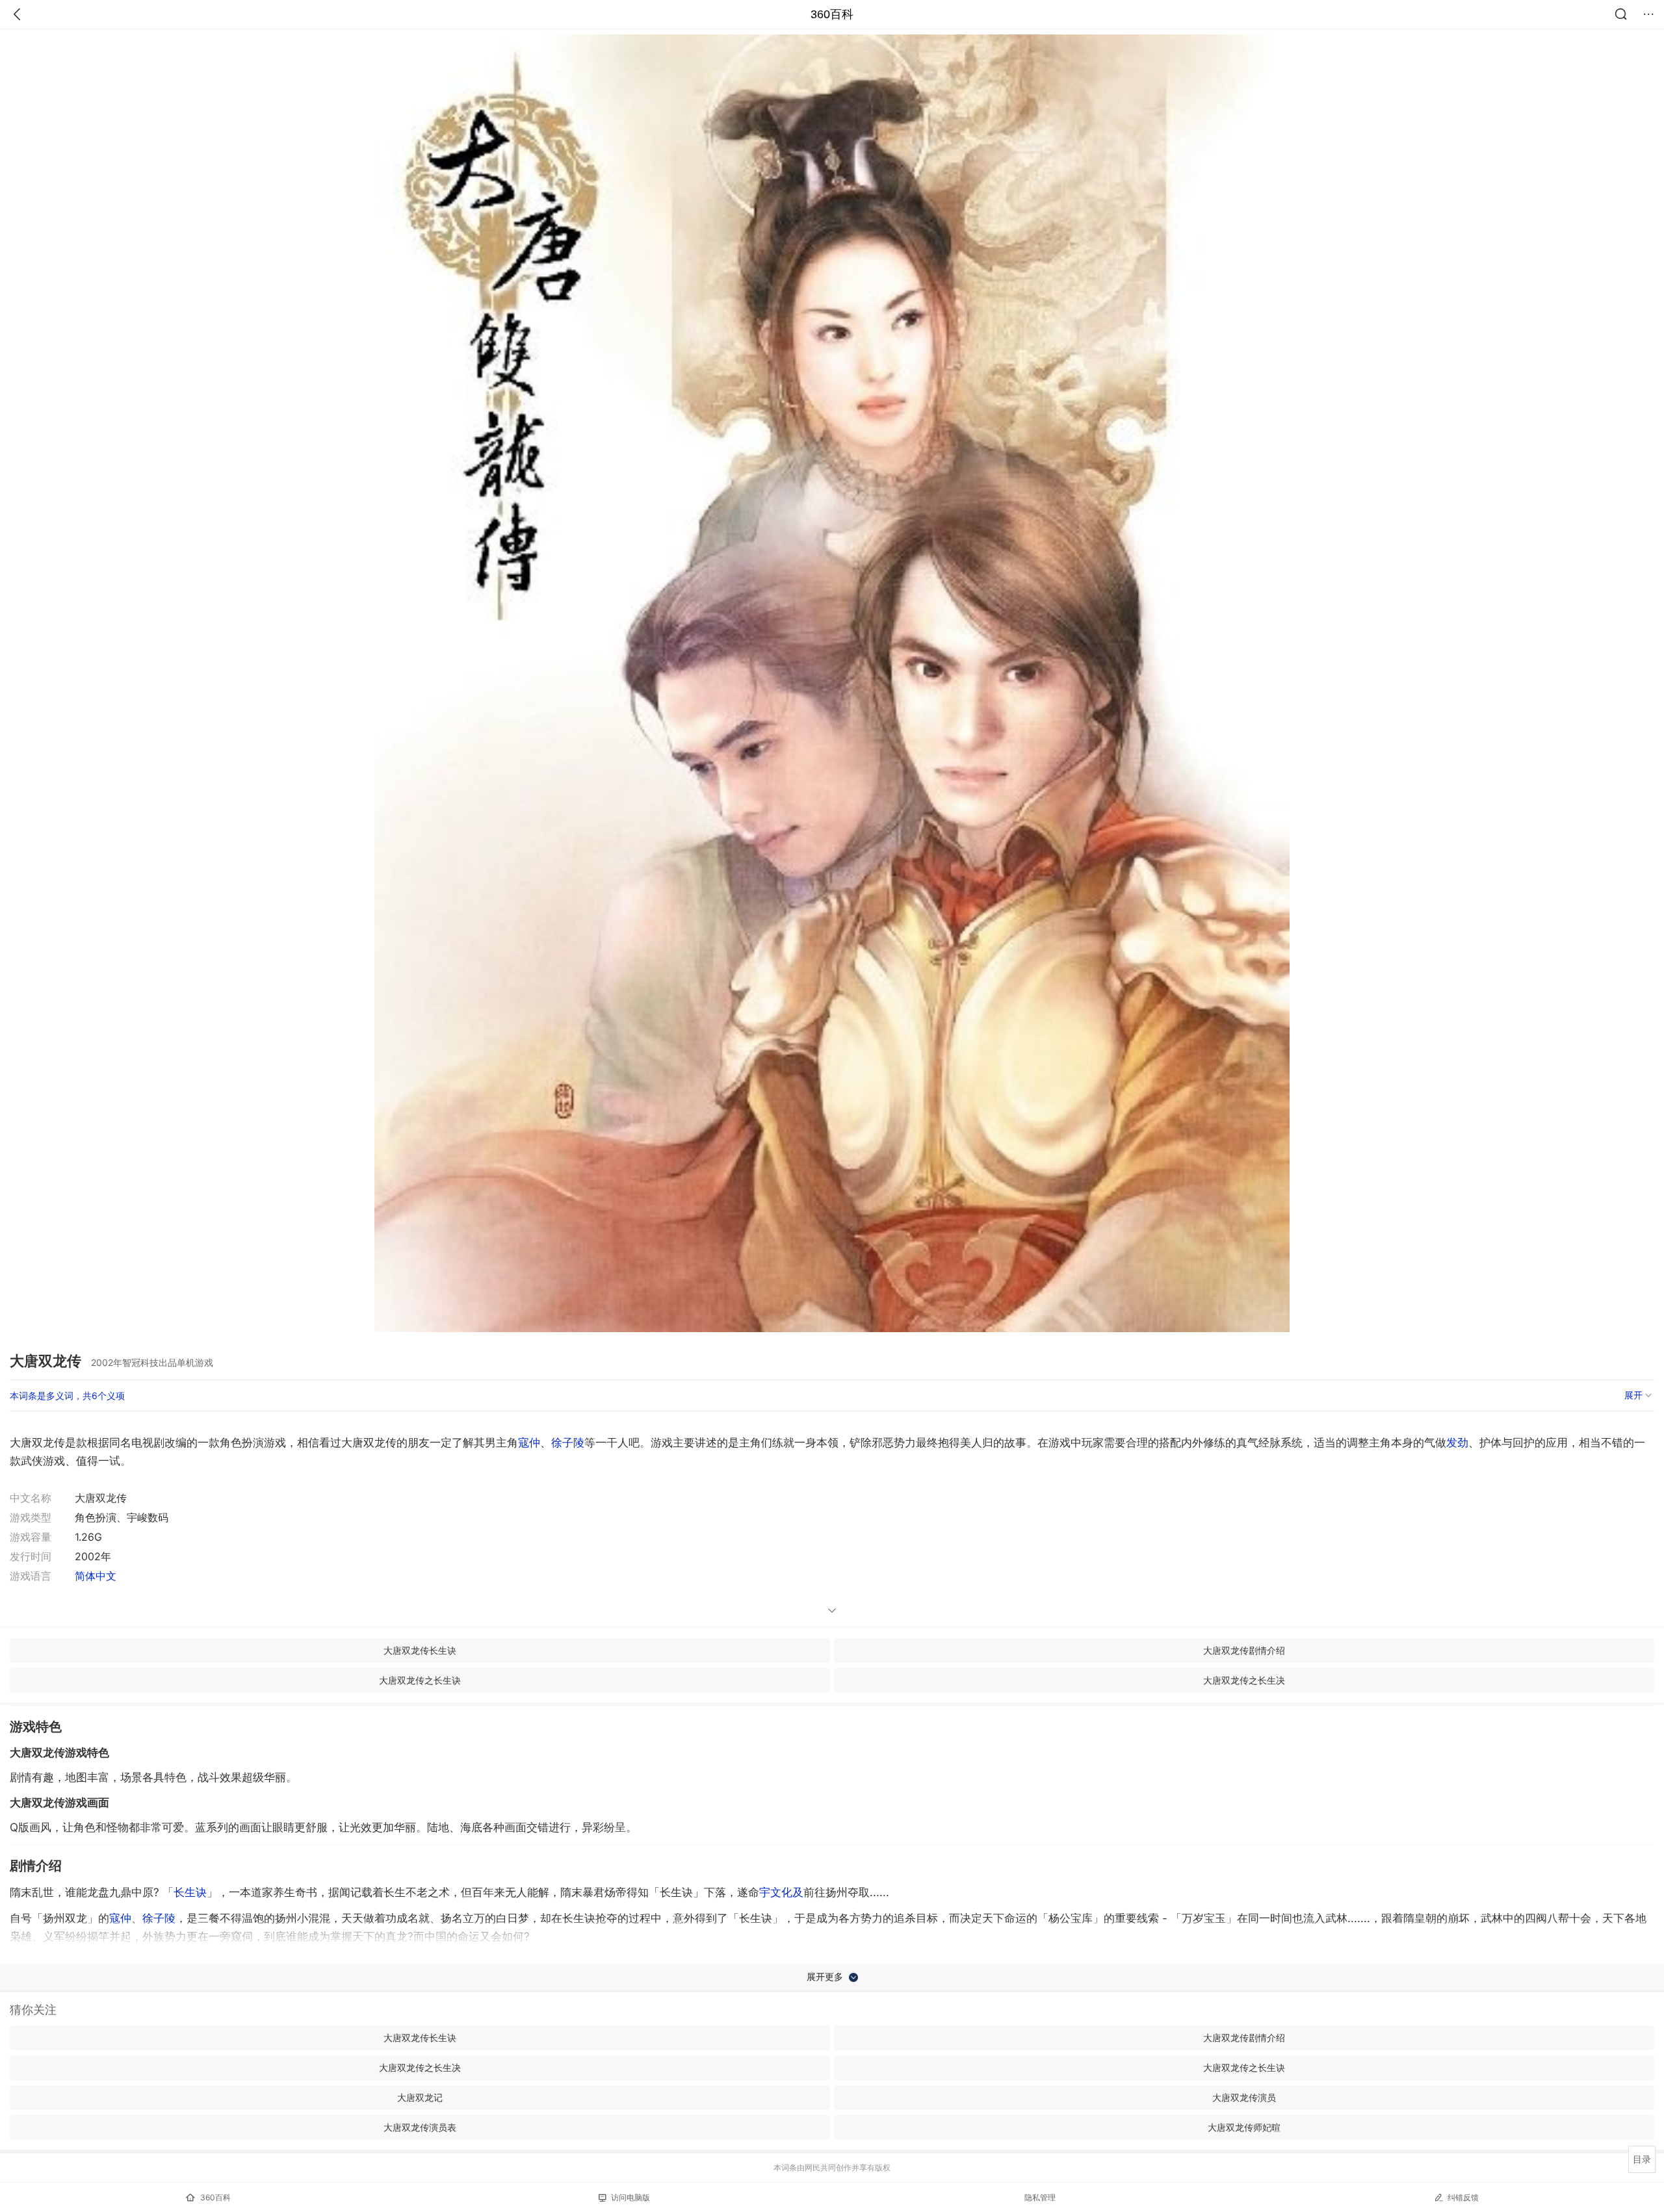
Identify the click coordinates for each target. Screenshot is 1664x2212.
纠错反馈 (1463, 2197)
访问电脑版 (630, 2197)
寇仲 (529, 1443)
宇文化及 (781, 1892)
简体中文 (96, 1576)
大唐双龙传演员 (1244, 2097)
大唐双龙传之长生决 (1244, 1680)
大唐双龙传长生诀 (420, 1650)
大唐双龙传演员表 (420, 2127)
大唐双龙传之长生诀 (420, 1680)
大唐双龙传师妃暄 (1244, 2127)
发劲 (1457, 1443)
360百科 (832, 14)
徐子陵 (568, 1443)
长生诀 (190, 1892)
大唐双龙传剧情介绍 (1244, 1650)
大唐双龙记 (420, 2097)
